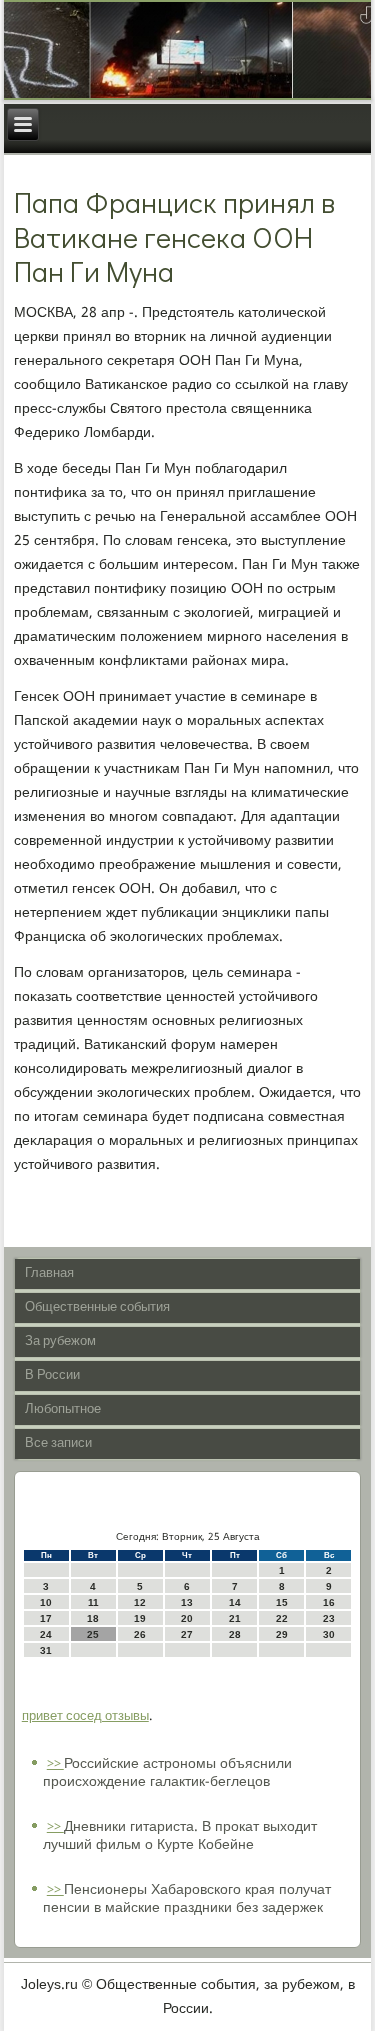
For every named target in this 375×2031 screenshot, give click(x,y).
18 (93, 1618)
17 (46, 1618)
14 (235, 1602)
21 (235, 1618)
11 (93, 1602)
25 (93, 1634)
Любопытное (63, 1409)
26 (140, 1634)
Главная (49, 1273)
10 (46, 1602)
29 (282, 1634)
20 (187, 1618)
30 (329, 1634)
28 (235, 1634)
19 (140, 1618)
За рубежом (60, 1341)
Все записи (58, 1443)
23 (329, 1618)
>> (55, 1764)
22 (282, 1618)
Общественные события (97, 1307)
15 (282, 1602)
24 (46, 1634)
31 (46, 1650)
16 (329, 1602)
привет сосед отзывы (85, 1716)
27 (187, 1634)
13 (187, 1602)
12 (140, 1602)
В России (52, 1375)
